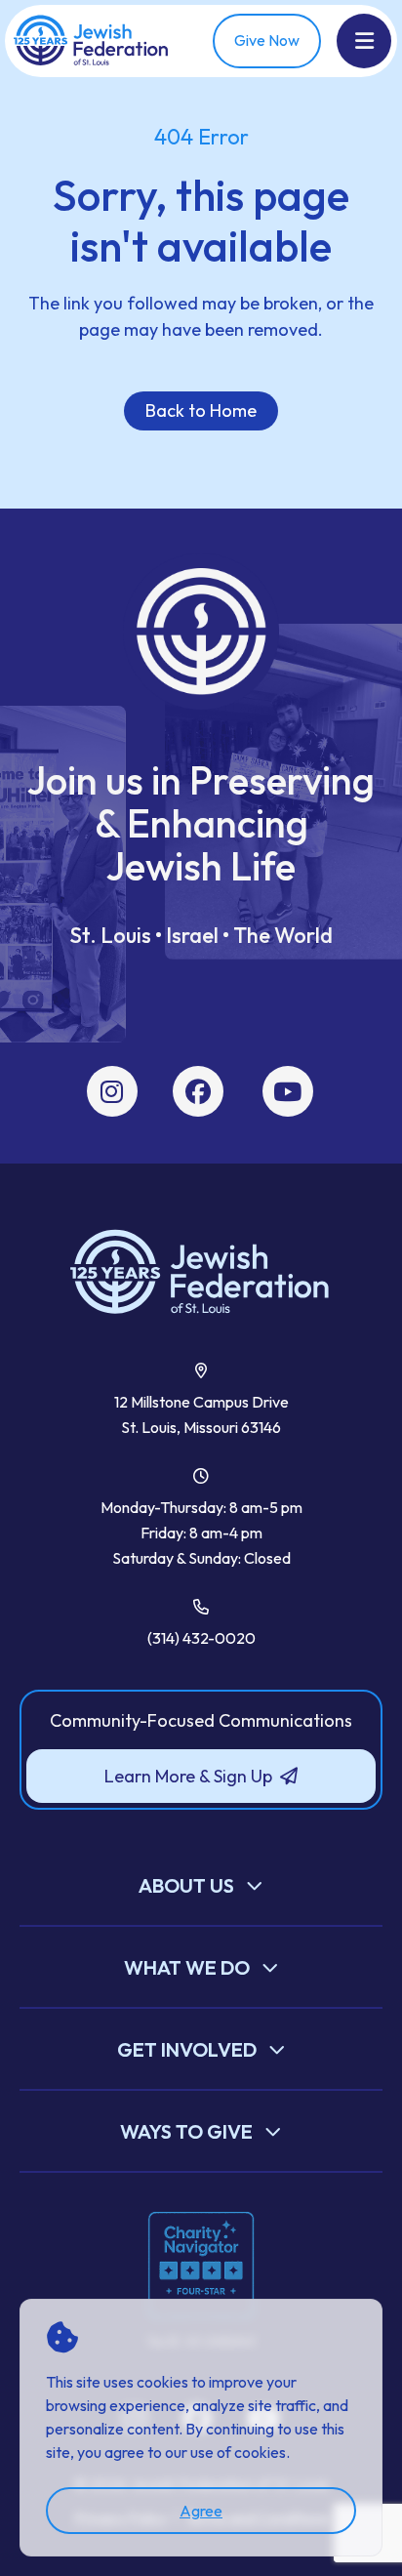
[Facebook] (198, 1092)
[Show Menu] (364, 41)
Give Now (267, 40)
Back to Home (201, 410)
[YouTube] (287, 1092)
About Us (186, 1885)
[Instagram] (112, 1092)
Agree (201, 2511)
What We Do (187, 1967)
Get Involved (187, 2049)
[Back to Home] (201, 1273)
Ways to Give (186, 2131)
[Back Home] (92, 41)
